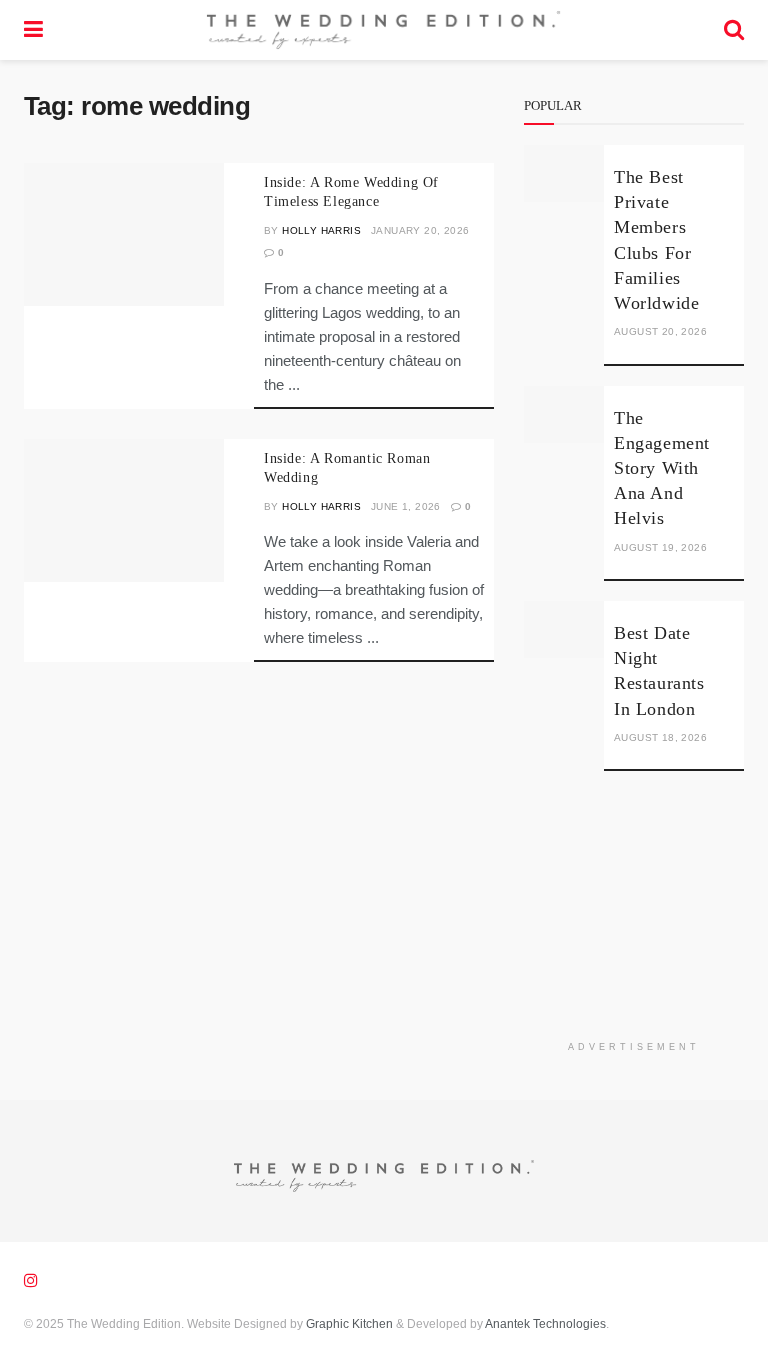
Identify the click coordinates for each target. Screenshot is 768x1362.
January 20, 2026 (420, 230)
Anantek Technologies (544, 1324)
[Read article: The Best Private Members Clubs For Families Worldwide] (564, 173)
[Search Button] (734, 30)
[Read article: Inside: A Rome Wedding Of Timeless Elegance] (124, 234)
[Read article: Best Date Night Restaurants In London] (564, 629)
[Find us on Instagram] (31, 1280)
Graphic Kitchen (349, 1324)
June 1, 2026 (406, 506)
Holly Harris (321, 230)
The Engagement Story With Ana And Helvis (662, 468)
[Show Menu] (33, 30)
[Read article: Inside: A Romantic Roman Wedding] (124, 510)
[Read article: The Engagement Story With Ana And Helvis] (564, 414)
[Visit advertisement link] (634, 921)
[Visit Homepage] (383, 30)
